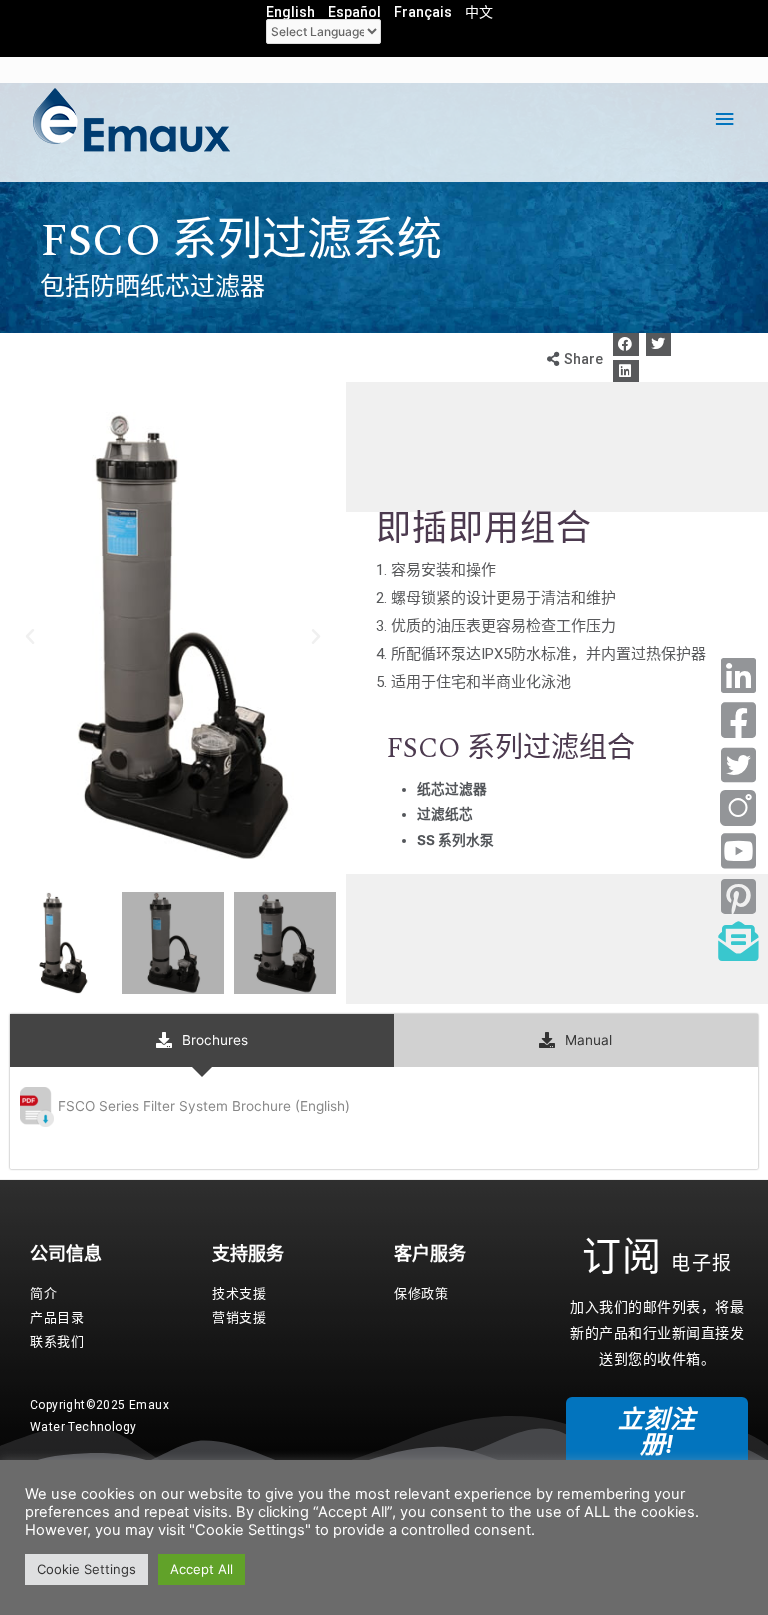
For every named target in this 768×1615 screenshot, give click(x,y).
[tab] (202, 1040)
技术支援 (239, 1293)
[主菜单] (725, 119)
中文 (479, 12)
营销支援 (239, 1317)
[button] (626, 344)
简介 (43, 1293)
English (290, 12)
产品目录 (57, 1317)
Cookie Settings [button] (86, 1569)
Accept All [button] (201, 1569)
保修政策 (421, 1293)
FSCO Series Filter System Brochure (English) (204, 1106)
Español (354, 12)
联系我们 (57, 1341)
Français (423, 12)
